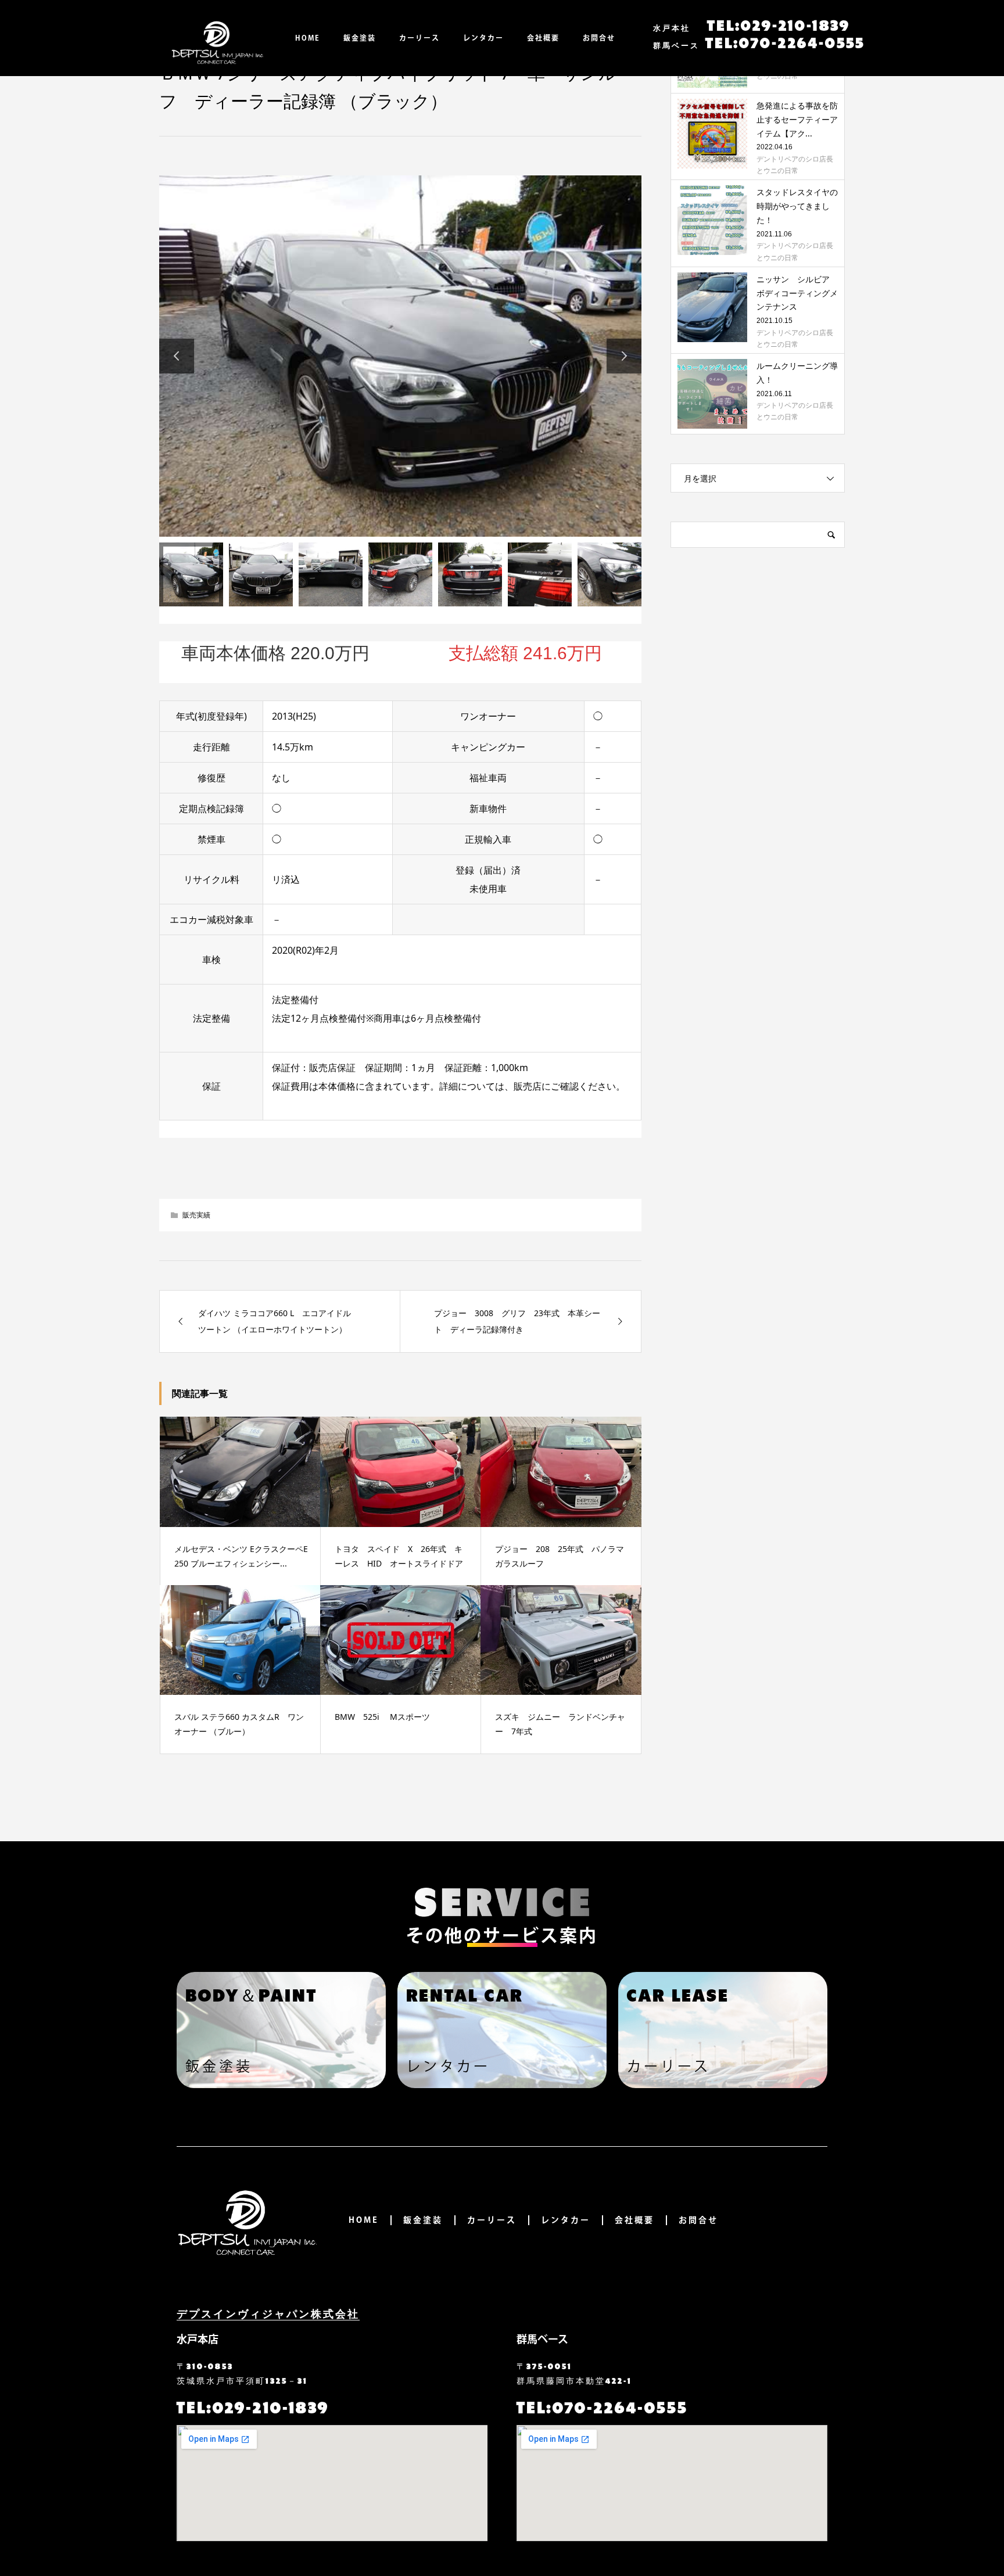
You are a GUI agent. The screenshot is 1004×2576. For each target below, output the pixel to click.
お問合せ (599, 38)
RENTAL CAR (465, 1994)
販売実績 (196, 1215)
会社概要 (543, 38)
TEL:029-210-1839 (752, 24)
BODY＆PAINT (251, 1994)
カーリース (419, 38)
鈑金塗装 (360, 38)
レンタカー (483, 38)
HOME (308, 38)
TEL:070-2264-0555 (759, 42)
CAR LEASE (678, 1994)
